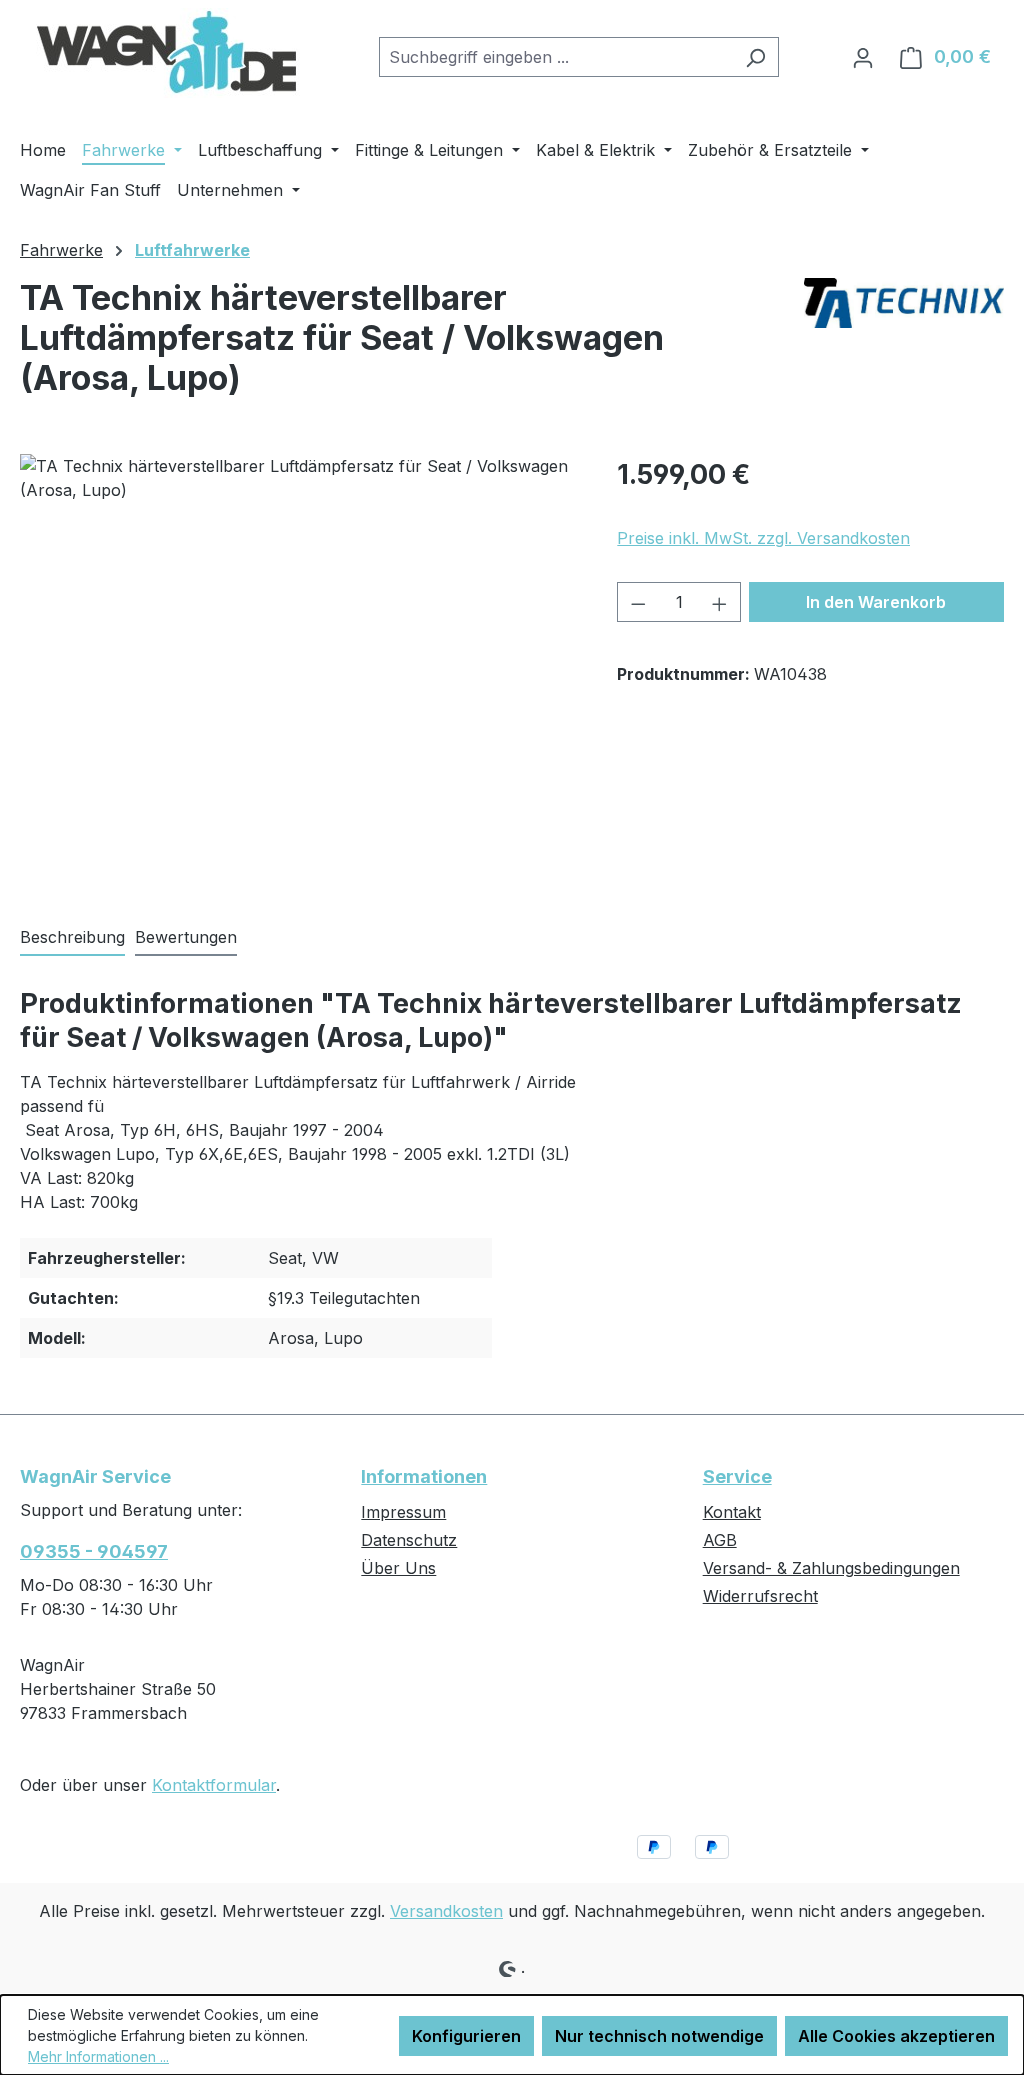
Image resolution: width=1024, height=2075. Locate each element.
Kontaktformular (214, 1785)
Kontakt (732, 1512)
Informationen (424, 1476)
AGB (720, 1540)
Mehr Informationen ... (98, 2056)
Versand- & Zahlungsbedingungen (831, 1568)
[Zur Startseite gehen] (169, 53)
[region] (298, 669)
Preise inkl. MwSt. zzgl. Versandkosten (763, 538)
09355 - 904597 (94, 1551)
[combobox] (556, 57)
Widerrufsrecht (760, 1596)
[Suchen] (755, 57)
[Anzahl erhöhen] (720, 602)
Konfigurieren (466, 2036)
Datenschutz (409, 1540)
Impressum (403, 1512)
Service (737, 1476)
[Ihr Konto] (863, 57)
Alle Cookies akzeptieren (896, 2036)
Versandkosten (446, 1911)
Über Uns (398, 1568)
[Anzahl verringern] (638, 602)
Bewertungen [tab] (186, 937)
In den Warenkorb (876, 602)
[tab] (72, 938)
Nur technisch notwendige (659, 2036)
